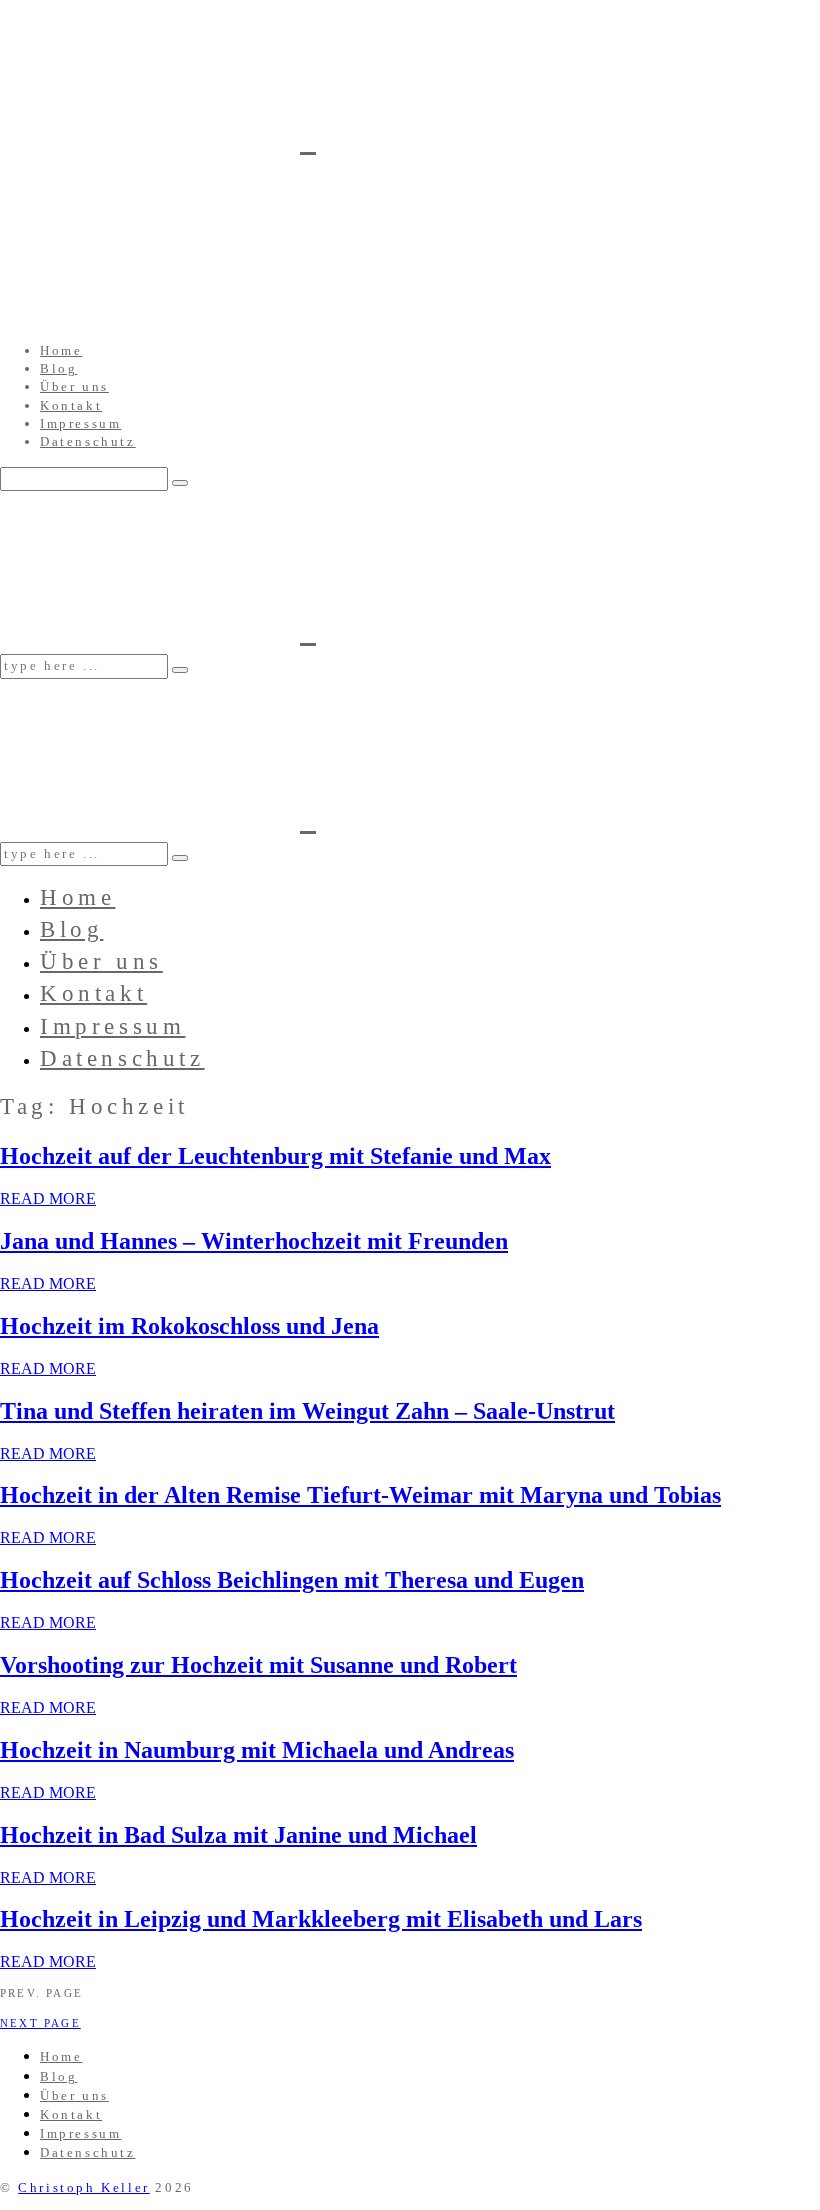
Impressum (80, 423)
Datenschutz (88, 441)
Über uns (74, 386)
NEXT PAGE (40, 2023)
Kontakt (71, 405)
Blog (58, 368)
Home (61, 350)
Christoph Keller (84, 2187)
